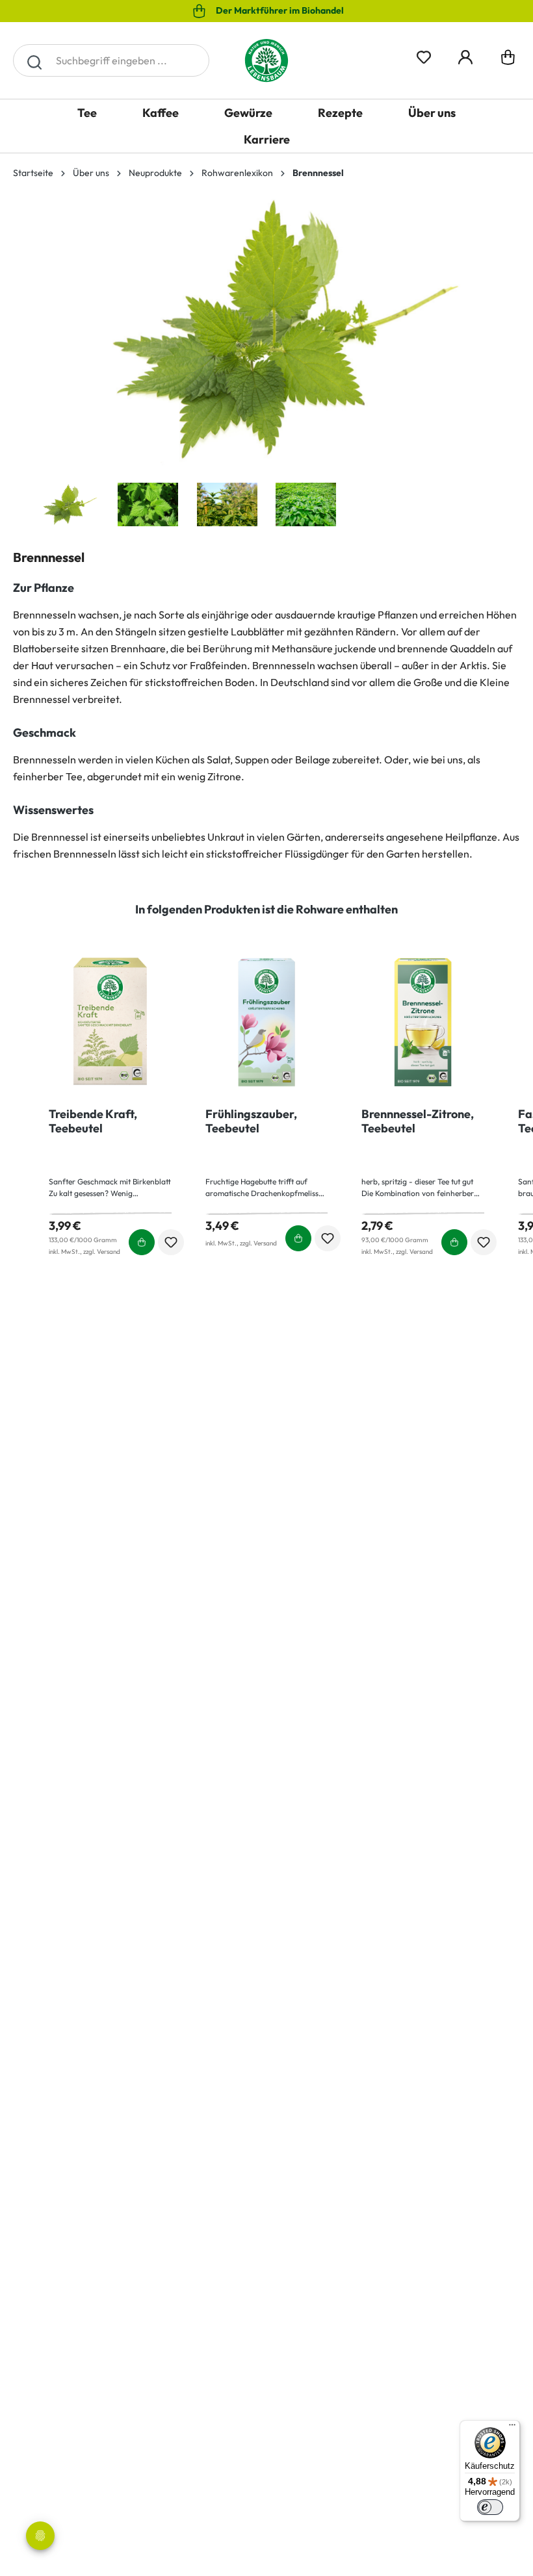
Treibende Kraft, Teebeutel (93, 1121)
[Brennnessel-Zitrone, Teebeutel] (423, 1023)
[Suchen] (34, 60)
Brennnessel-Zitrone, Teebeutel (418, 1121)
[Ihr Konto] (465, 55)
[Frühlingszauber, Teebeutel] (267, 1023)
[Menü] (512, 2428)
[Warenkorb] (508, 60)
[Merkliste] (424, 55)
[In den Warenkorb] (142, 1242)
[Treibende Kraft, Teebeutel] (110, 1023)
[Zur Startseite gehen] (266, 60)
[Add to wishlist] (171, 1242)
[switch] (490, 2507)
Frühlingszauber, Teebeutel (251, 1121)
